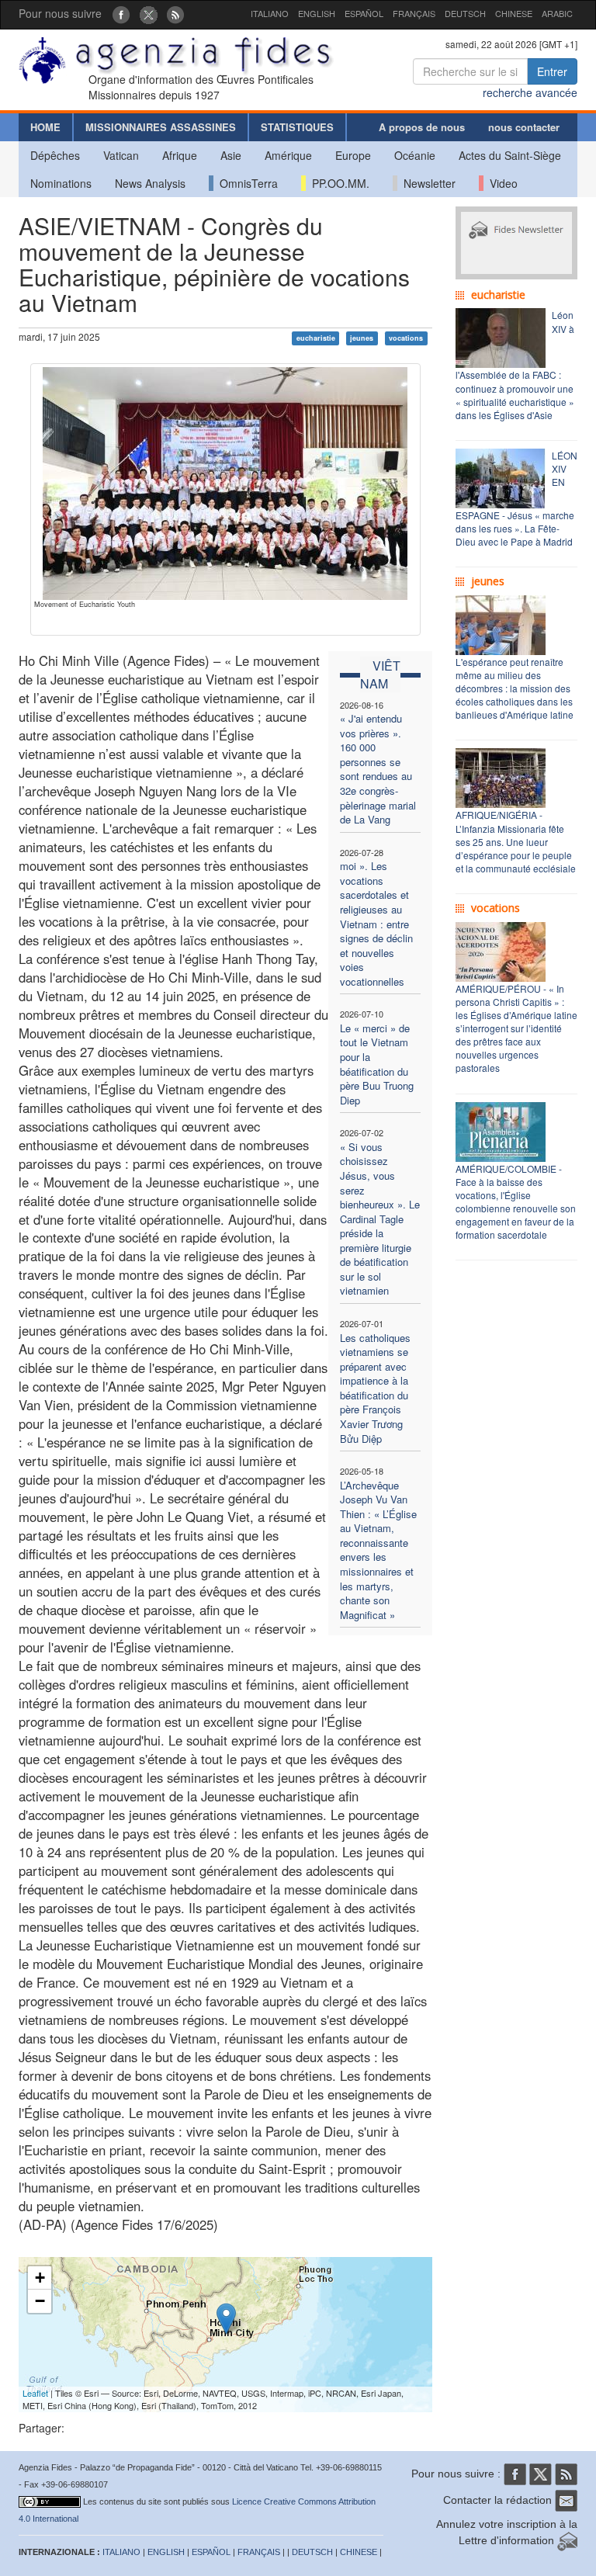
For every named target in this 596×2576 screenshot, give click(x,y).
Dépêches (55, 155)
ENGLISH (317, 13)
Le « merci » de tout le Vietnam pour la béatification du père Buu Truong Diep (377, 1064)
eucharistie (316, 338)
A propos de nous (422, 127)
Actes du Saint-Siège (510, 155)
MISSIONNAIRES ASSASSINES (161, 127)
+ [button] (40, 2278)
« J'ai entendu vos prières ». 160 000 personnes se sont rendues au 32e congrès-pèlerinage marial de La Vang (378, 769)
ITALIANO (270, 13)
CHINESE (514, 13)
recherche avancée (530, 92)
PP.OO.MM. (338, 183)
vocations (406, 338)
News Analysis (150, 183)
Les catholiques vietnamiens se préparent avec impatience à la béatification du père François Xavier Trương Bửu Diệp (375, 1388)
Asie (231, 155)
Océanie (415, 155)
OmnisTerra (246, 183)
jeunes (362, 338)
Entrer (552, 71)
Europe (353, 155)
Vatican (121, 155)
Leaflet (35, 2393)
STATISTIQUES (297, 127)
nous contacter (524, 127)
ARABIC (557, 13)
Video (501, 183)
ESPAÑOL (364, 13)
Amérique (288, 155)
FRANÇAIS (414, 13)
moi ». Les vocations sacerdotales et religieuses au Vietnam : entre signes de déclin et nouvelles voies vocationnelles (376, 924)
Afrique (180, 155)
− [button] (40, 2301)
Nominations (61, 183)
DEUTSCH (465, 13)
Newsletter (426, 183)
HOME (45, 127)
